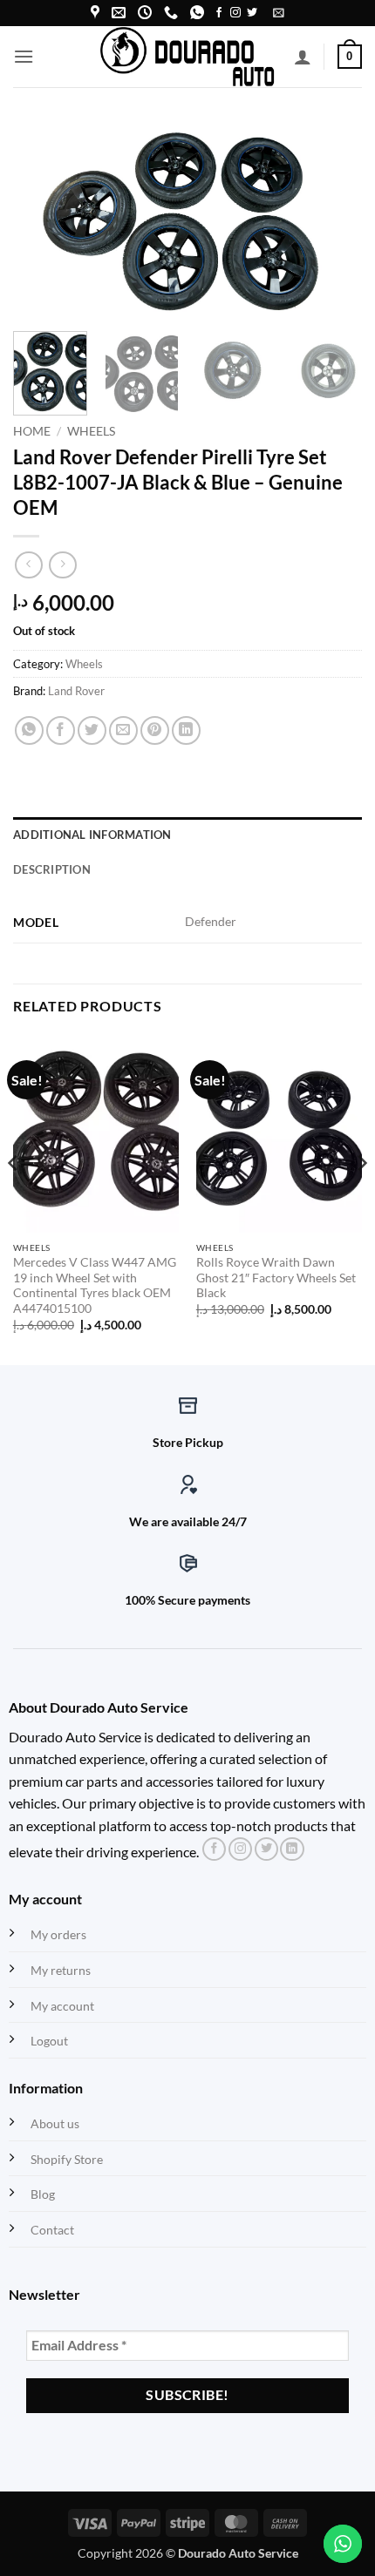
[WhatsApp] (197, 13)
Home (32, 431)
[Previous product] (62, 565)
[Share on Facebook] (61, 730)
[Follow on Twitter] (252, 13)
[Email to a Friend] (123, 730)
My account (62, 2006)
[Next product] (28, 565)
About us (55, 2123)
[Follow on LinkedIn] (292, 1849)
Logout (49, 2041)
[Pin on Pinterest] (155, 730)
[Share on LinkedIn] (186, 730)
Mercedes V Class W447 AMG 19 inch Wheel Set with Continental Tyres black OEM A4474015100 (95, 1285)
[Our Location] (95, 13)
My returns (61, 1970)
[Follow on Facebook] (219, 13)
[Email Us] (119, 13)
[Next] (333, 220)
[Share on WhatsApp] (29, 730)
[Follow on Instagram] (235, 13)
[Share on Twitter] (92, 730)
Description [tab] (52, 869)
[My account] (303, 57)
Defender (211, 921)
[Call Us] (171, 13)
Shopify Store (67, 2159)
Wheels (91, 431)
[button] (279, 13)
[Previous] (42, 220)
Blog (43, 2194)
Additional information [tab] (92, 835)
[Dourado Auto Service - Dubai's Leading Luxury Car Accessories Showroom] (187, 56)
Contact (52, 2230)
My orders (58, 1934)
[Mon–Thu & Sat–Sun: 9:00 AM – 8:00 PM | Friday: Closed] (145, 13)
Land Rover (76, 691)
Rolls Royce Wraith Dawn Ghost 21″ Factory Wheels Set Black (276, 1278)
